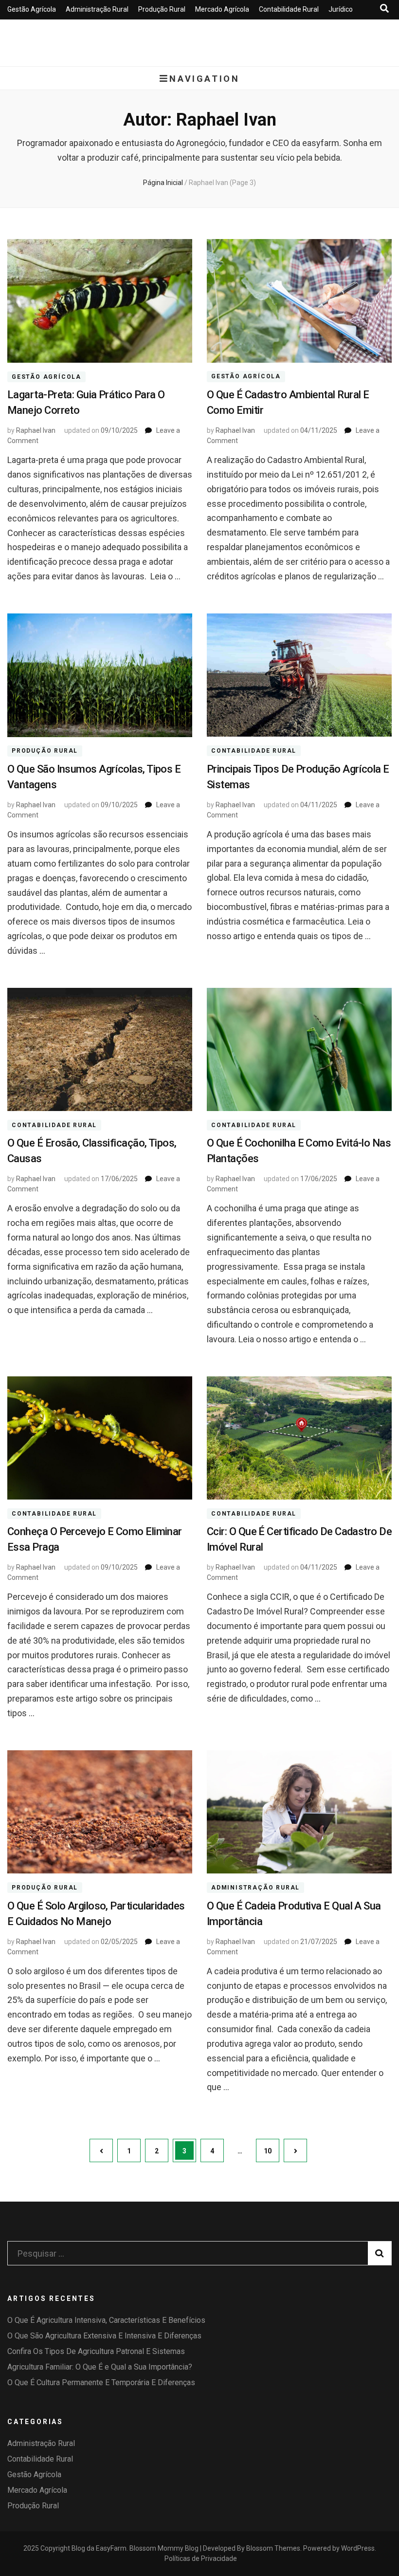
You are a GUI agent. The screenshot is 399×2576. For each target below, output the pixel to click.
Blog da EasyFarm (99, 2548)
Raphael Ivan (36, 430)
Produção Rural (162, 9)
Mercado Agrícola (222, 9)
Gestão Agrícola (32, 9)
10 (272, 2151)
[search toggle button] (384, 9)
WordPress (358, 2548)
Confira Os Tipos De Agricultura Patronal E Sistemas (96, 2351)
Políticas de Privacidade (201, 2558)
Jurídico (341, 9)
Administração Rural (97, 9)
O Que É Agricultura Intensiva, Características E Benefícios (106, 2320)
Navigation (204, 79)
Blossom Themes (273, 2548)
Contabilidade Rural (289, 9)
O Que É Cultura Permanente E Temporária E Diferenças (101, 2382)
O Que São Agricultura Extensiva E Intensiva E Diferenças (104, 2336)
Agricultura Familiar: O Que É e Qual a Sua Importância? (100, 2367)
